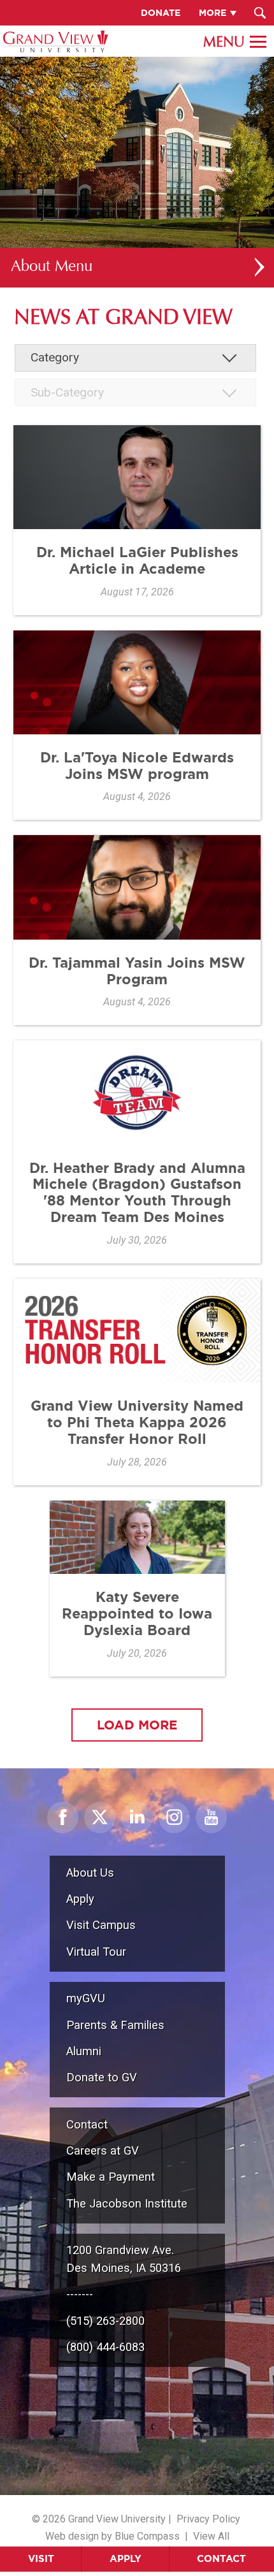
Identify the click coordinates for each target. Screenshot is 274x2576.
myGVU (86, 1998)
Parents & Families (115, 2025)
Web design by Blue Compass (112, 2536)
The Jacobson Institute (127, 2203)
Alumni (84, 2051)
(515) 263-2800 (105, 2321)
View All (211, 2536)
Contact (221, 2558)
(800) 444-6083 (105, 2347)
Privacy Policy (208, 2519)
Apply (126, 2558)
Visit (41, 2558)
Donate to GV (102, 2077)
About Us (90, 1873)
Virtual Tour (96, 1952)
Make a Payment (111, 2177)
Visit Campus (101, 1925)
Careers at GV (103, 2150)
